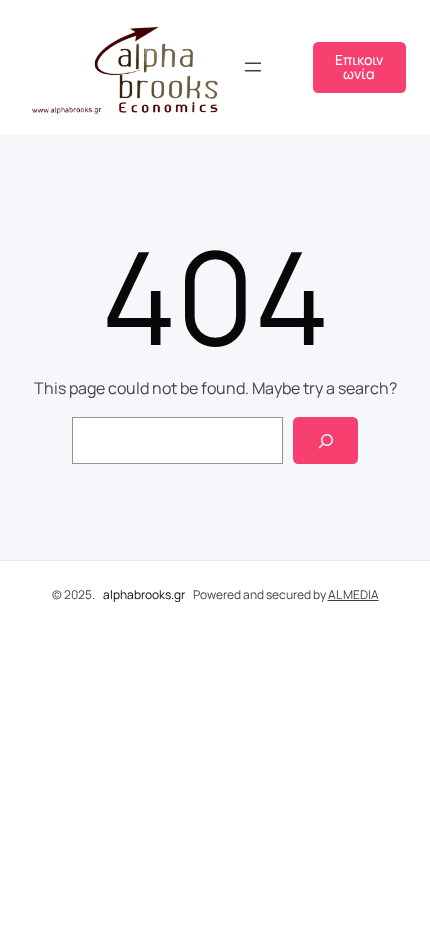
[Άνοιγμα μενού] (253, 67)
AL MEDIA (353, 594)
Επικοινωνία (359, 66)
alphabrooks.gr (144, 594)
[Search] (325, 440)
